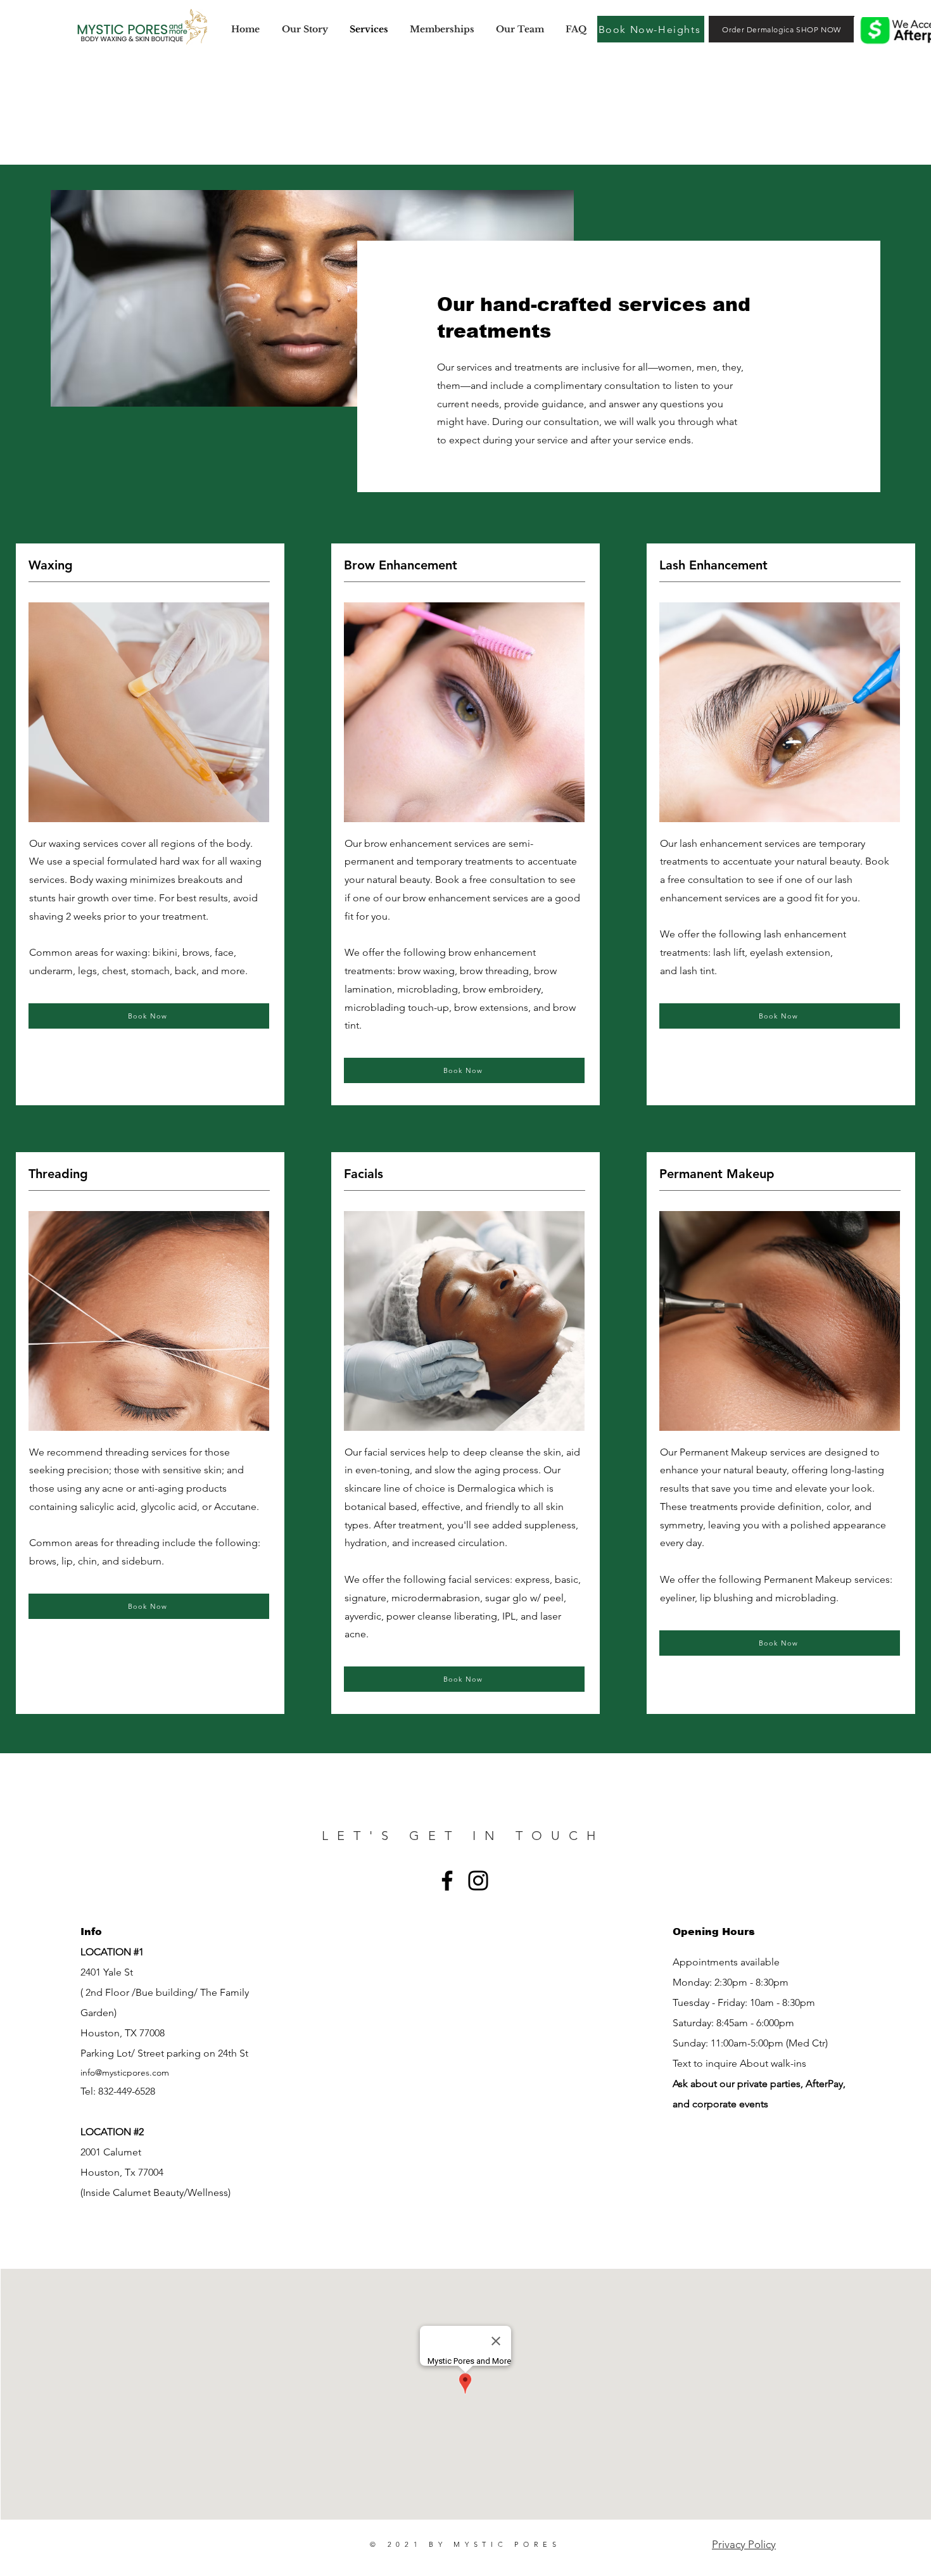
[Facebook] (447, 1881)
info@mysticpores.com (125, 2072)
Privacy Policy (744, 2544)
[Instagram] (478, 1881)
